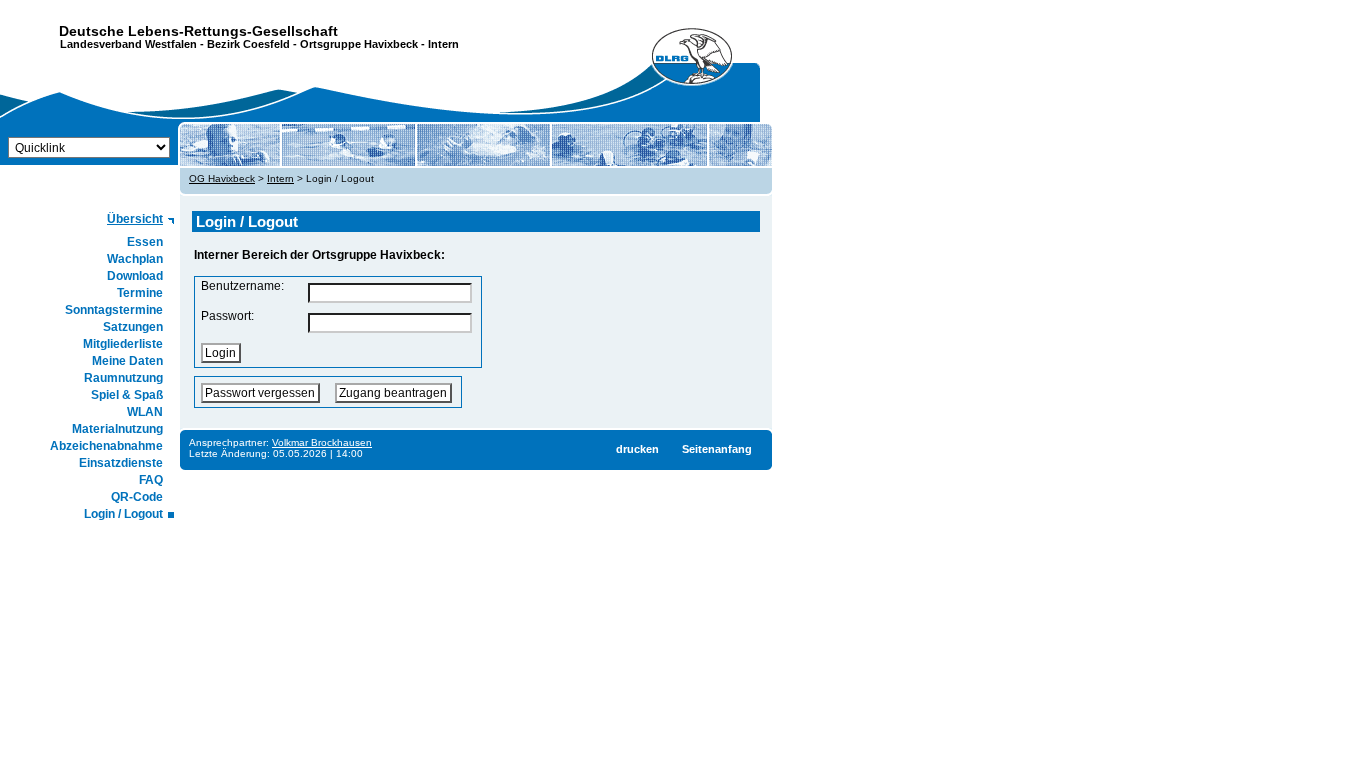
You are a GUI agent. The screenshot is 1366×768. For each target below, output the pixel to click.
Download (135, 276)
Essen (145, 242)
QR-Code (137, 497)
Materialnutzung (117, 429)
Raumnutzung (123, 378)
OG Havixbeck (222, 178)
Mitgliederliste (123, 344)
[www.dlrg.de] (693, 57)
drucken (637, 449)
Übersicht (135, 219)
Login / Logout (123, 514)
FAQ (151, 480)
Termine (140, 293)
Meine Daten (127, 361)
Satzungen (133, 327)
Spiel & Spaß (127, 395)
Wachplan (135, 259)
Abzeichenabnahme (106, 446)
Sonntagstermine (114, 310)
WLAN (145, 412)
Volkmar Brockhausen (322, 442)
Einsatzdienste (121, 463)
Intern (280, 178)
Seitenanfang (717, 449)
